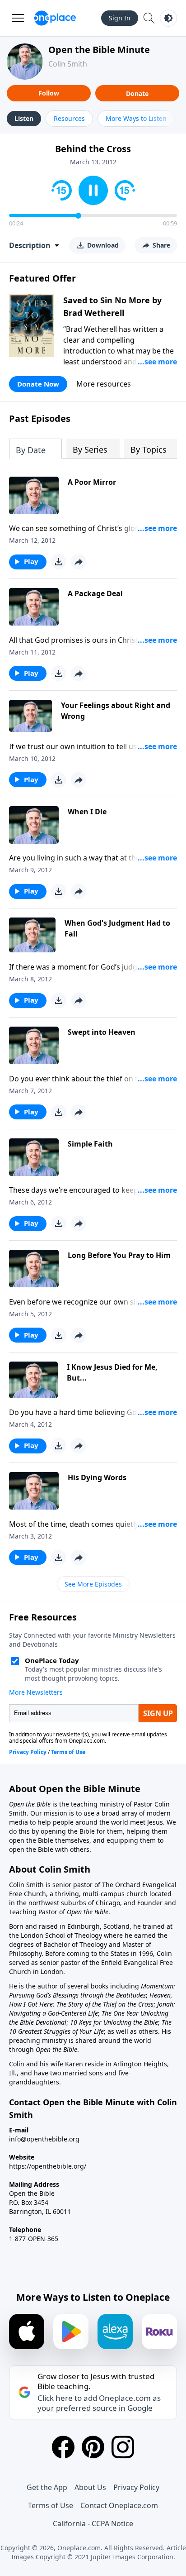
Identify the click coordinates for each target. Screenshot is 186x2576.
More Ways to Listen (136, 118)
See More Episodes (93, 1584)
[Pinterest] (93, 2447)
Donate (137, 93)
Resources (69, 118)
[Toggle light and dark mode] (168, 18)
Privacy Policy (136, 2487)
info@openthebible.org (44, 2139)
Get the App (47, 2487)
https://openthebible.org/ (48, 2166)
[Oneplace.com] (55, 18)
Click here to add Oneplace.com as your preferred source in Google (99, 2403)
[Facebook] (63, 2447)
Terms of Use (51, 2505)
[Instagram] (123, 2447)
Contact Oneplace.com (119, 2505)
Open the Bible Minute (99, 50)
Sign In (120, 18)
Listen (24, 118)
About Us (90, 2487)
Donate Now (38, 384)
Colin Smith (68, 64)
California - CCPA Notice (93, 2523)
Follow (49, 93)
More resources (104, 384)
